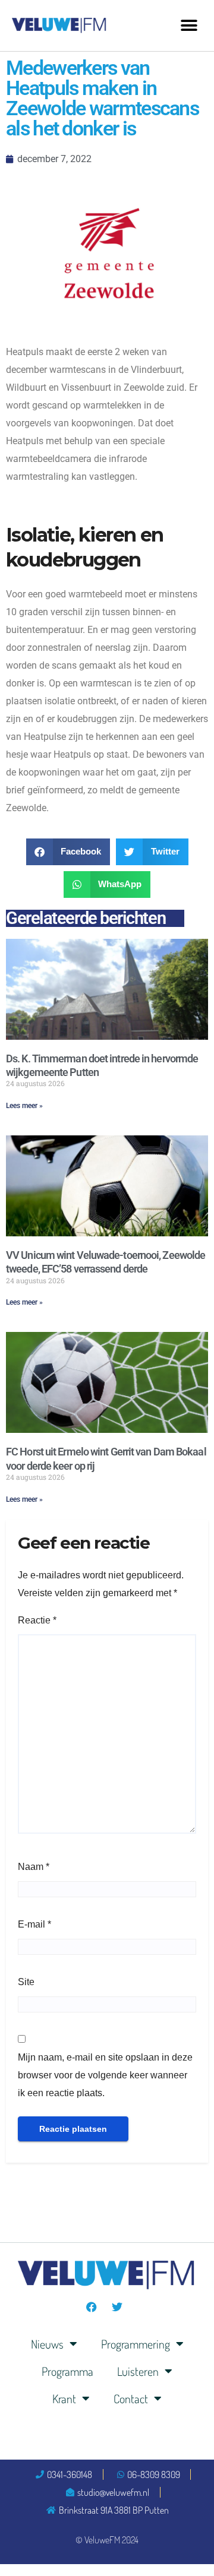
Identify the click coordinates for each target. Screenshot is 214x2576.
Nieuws (47, 2344)
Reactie (37, 1620)
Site (26, 1982)
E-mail (34, 1924)
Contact (131, 2398)
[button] (189, 25)
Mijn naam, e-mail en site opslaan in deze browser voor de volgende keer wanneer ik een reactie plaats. (105, 2075)
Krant (64, 2398)
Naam (34, 1867)
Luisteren (138, 2371)
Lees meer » (24, 1106)
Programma (67, 2371)
